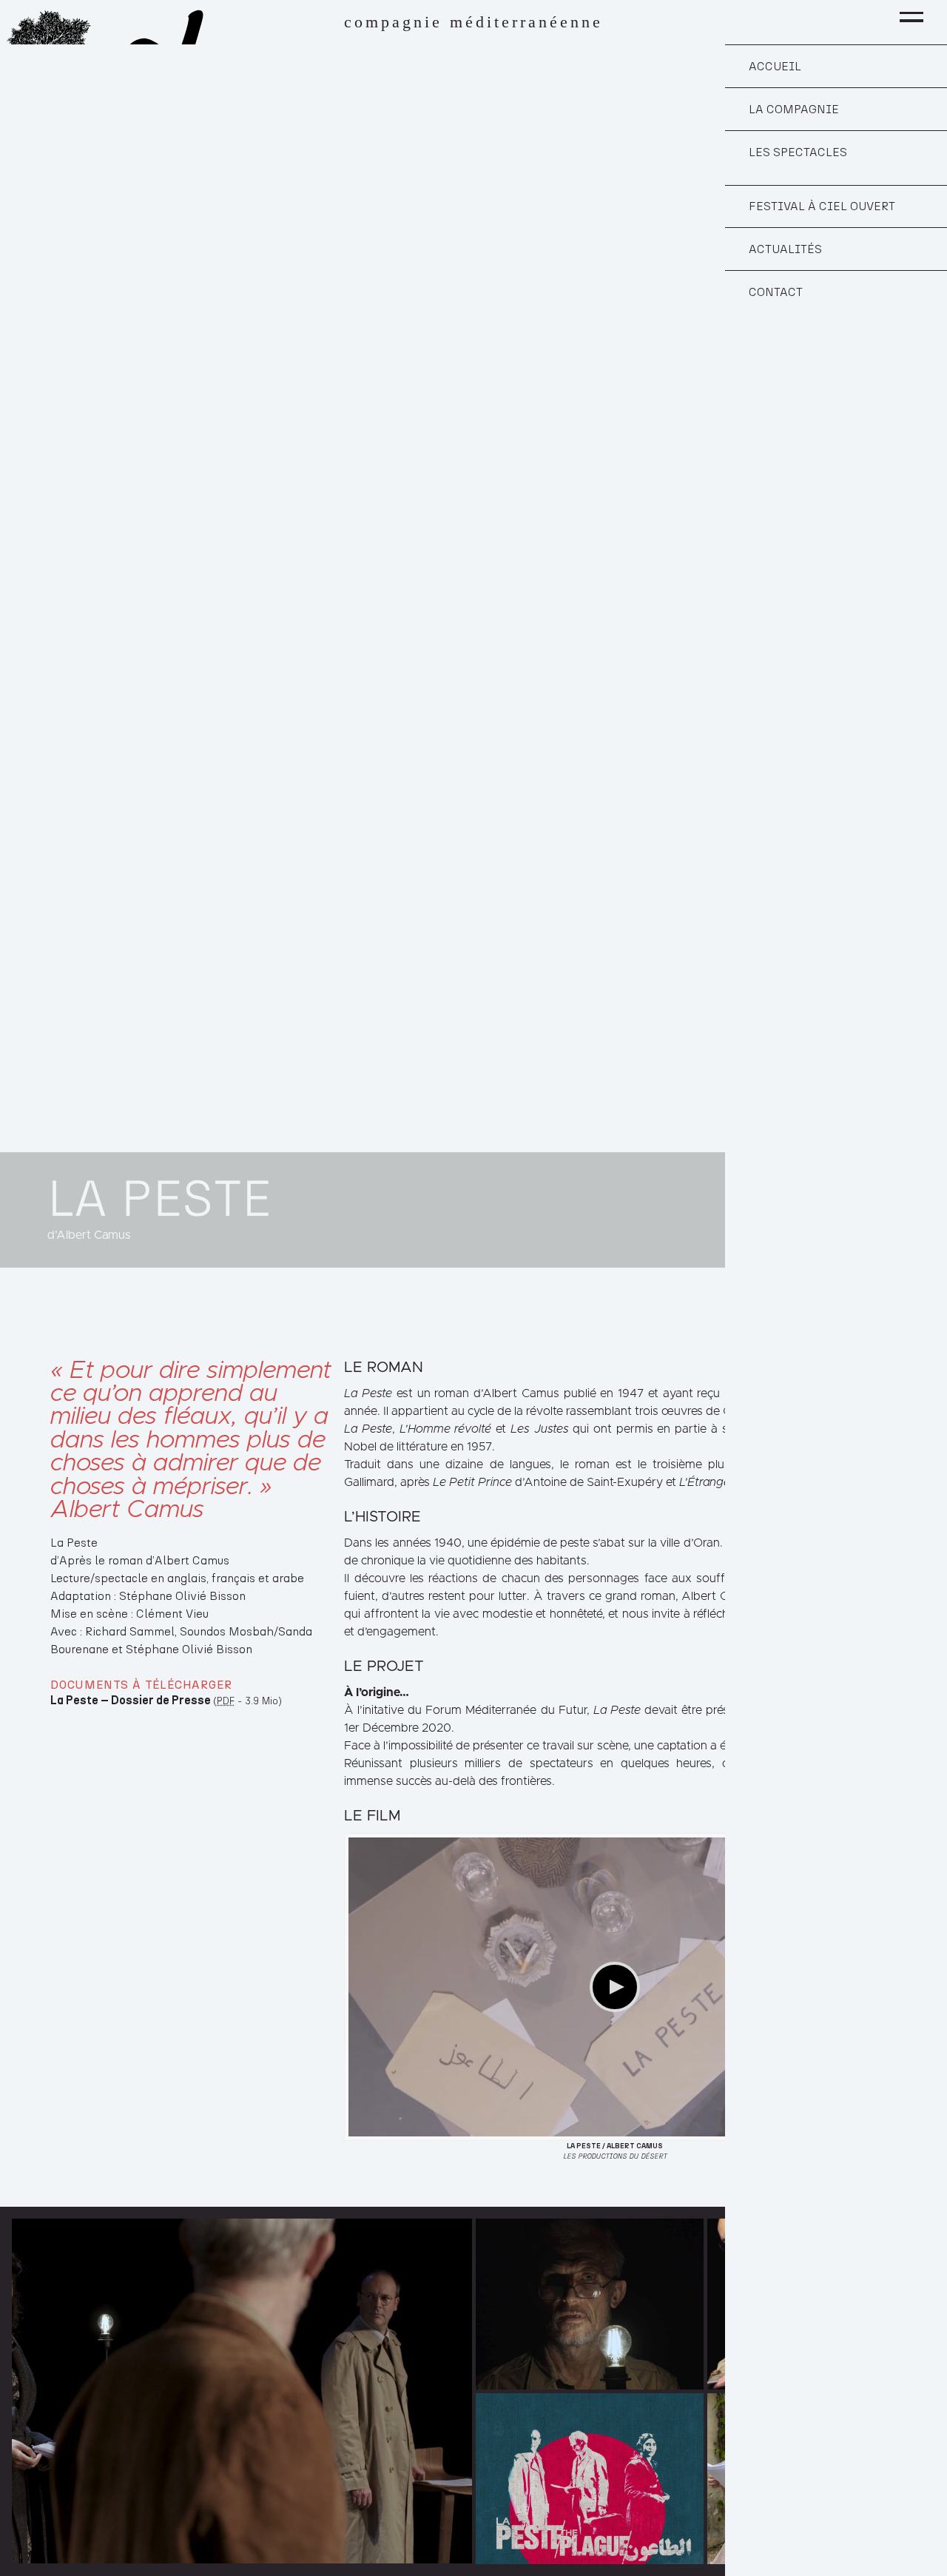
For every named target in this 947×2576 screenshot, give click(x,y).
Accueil (775, 67)
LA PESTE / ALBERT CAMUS (615, 2146)
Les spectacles (798, 152)
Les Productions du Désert (615, 2156)
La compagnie (794, 110)
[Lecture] (615, 1987)
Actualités (785, 249)
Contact (776, 292)
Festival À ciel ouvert (822, 206)
